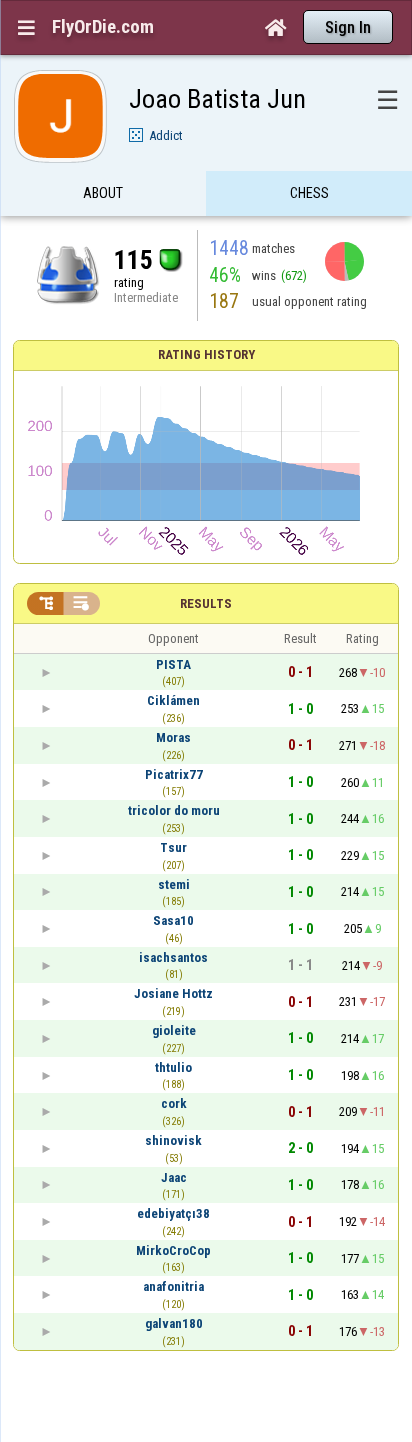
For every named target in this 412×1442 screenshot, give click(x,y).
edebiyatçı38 (173, 1213)
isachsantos (173, 957)
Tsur (173, 847)
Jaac (174, 1177)
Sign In (348, 27)
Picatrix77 (174, 774)
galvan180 (174, 1323)
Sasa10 (173, 920)
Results (206, 603)
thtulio (173, 1067)
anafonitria (173, 1286)
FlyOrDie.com (103, 27)
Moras (173, 737)
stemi (174, 884)
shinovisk (173, 1140)
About (103, 193)
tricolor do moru (174, 810)
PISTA (173, 664)
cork (174, 1103)
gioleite (174, 1030)
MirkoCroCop (173, 1250)
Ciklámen (173, 700)
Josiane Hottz (173, 993)
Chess (309, 193)
